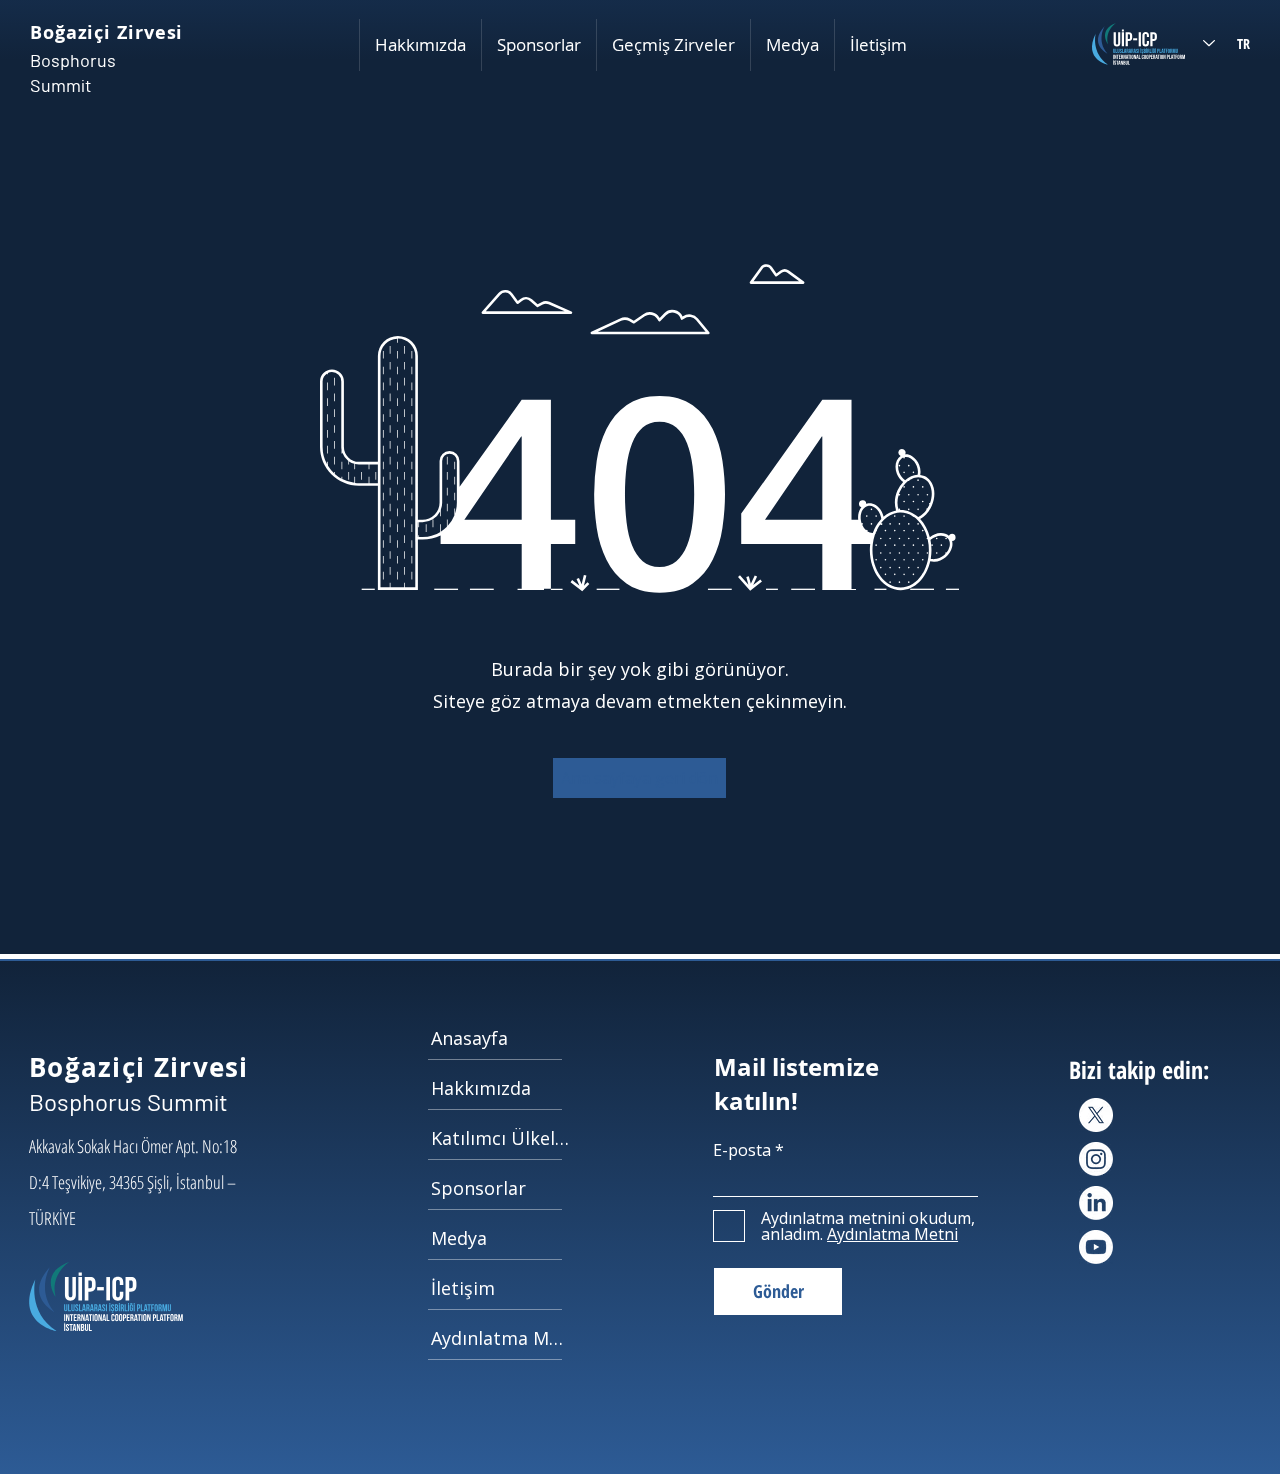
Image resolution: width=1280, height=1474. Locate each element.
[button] (420, 45)
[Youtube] (1096, 1247)
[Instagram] (1096, 1159)
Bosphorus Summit (128, 1101)
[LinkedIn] (1096, 1203)
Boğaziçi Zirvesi (106, 32)
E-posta (742, 1150)
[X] (1096, 1115)
